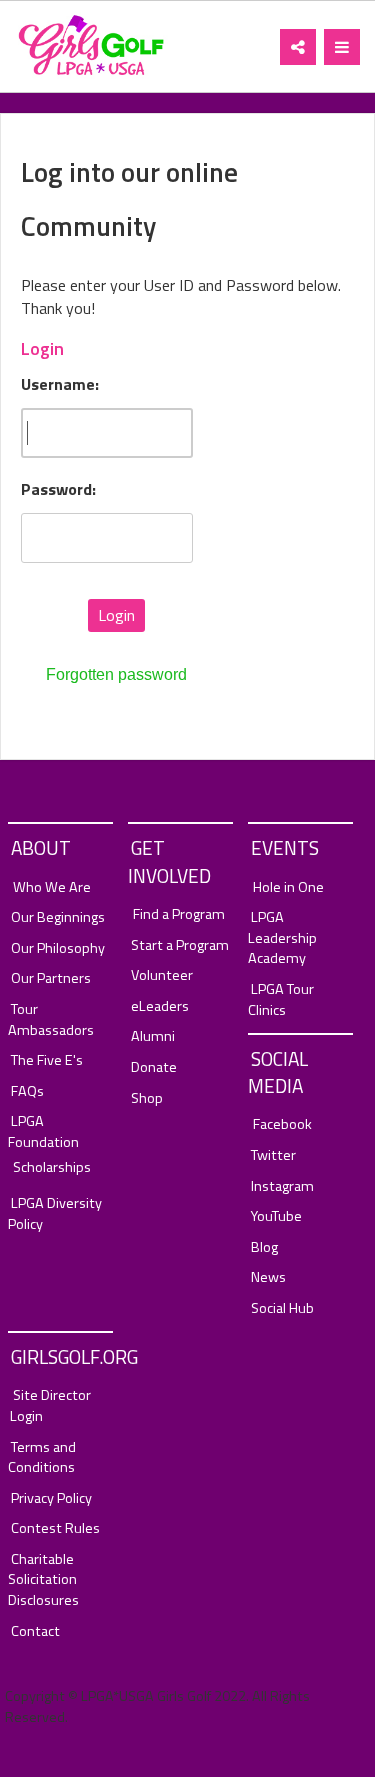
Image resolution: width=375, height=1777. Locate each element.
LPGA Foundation (43, 1131)
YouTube (276, 1216)
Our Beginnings (58, 917)
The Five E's (47, 1060)
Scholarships (52, 1167)
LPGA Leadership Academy (282, 938)
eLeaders (160, 1006)
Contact (35, 1631)
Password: (58, 489)
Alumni (153, 1036)
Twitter (273, 1155)
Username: (60, 384)
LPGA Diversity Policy (55, 1213)
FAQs (27, 1091)
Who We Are (52, 887)
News (268, 1277)
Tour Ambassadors (51, 1019)
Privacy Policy (51, 1498)
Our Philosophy (58, 948)
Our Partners (51, 978)
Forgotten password (116, 674)
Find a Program (179, 914)
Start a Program (180, 945)
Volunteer (162, 975)
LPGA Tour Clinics (281, 999)
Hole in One (288, 887)
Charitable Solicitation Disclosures (43, 1580)
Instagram (282, 1186)
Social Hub (282, 1308)
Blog (264, 1247)
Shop (147, 1098)
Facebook (282, 1124)
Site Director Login (50, 1405)
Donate (154, 1067)
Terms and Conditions (42, 1457)
